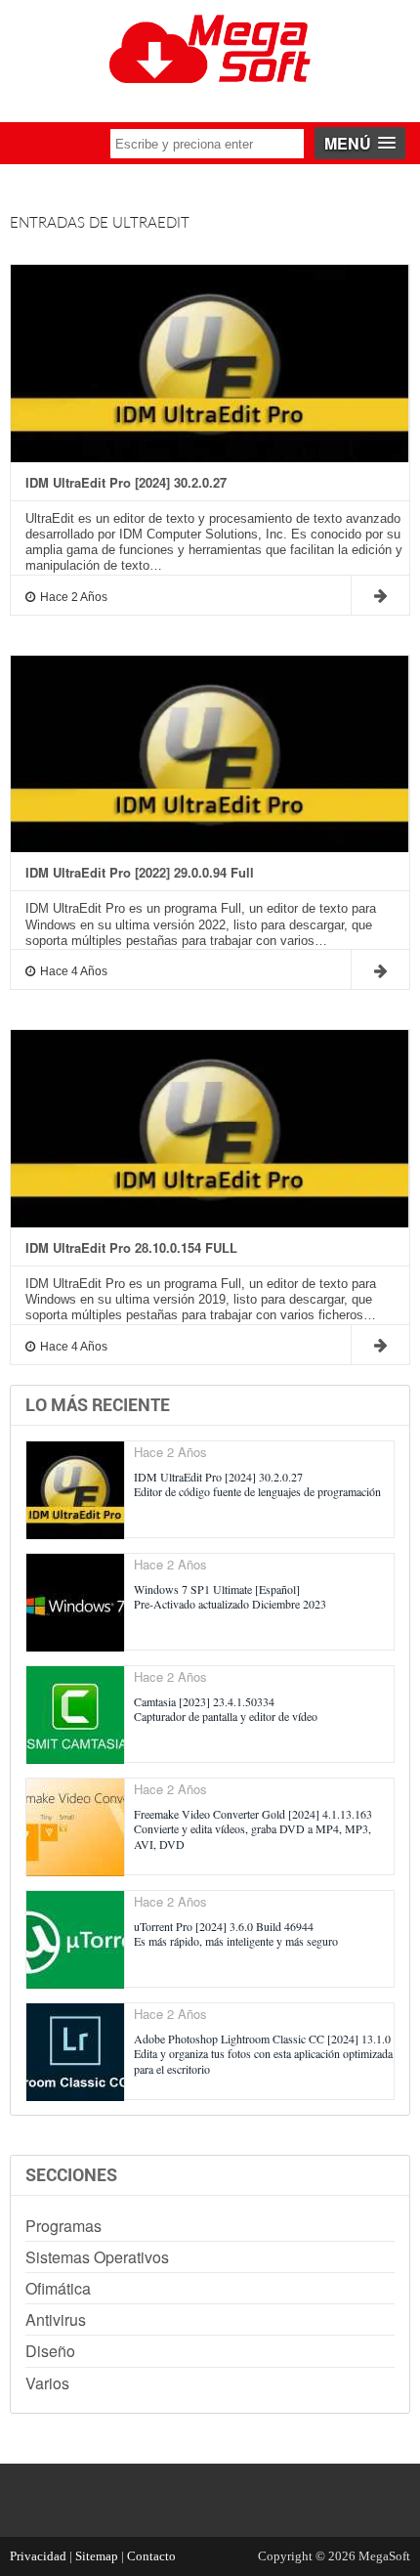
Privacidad (38, 2556)
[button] (360, 143)
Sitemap (97, 2556)
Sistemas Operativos (97, 2257)
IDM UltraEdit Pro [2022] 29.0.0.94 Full (140, 873)
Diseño (50, 2351)
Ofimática (58, 2288)
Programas (63, 2226)
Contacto (151, 2556)
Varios (47, 2383)
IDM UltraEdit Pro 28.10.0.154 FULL (131, 1248)
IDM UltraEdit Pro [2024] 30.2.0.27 (126, 483)
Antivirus (56, 2319)
